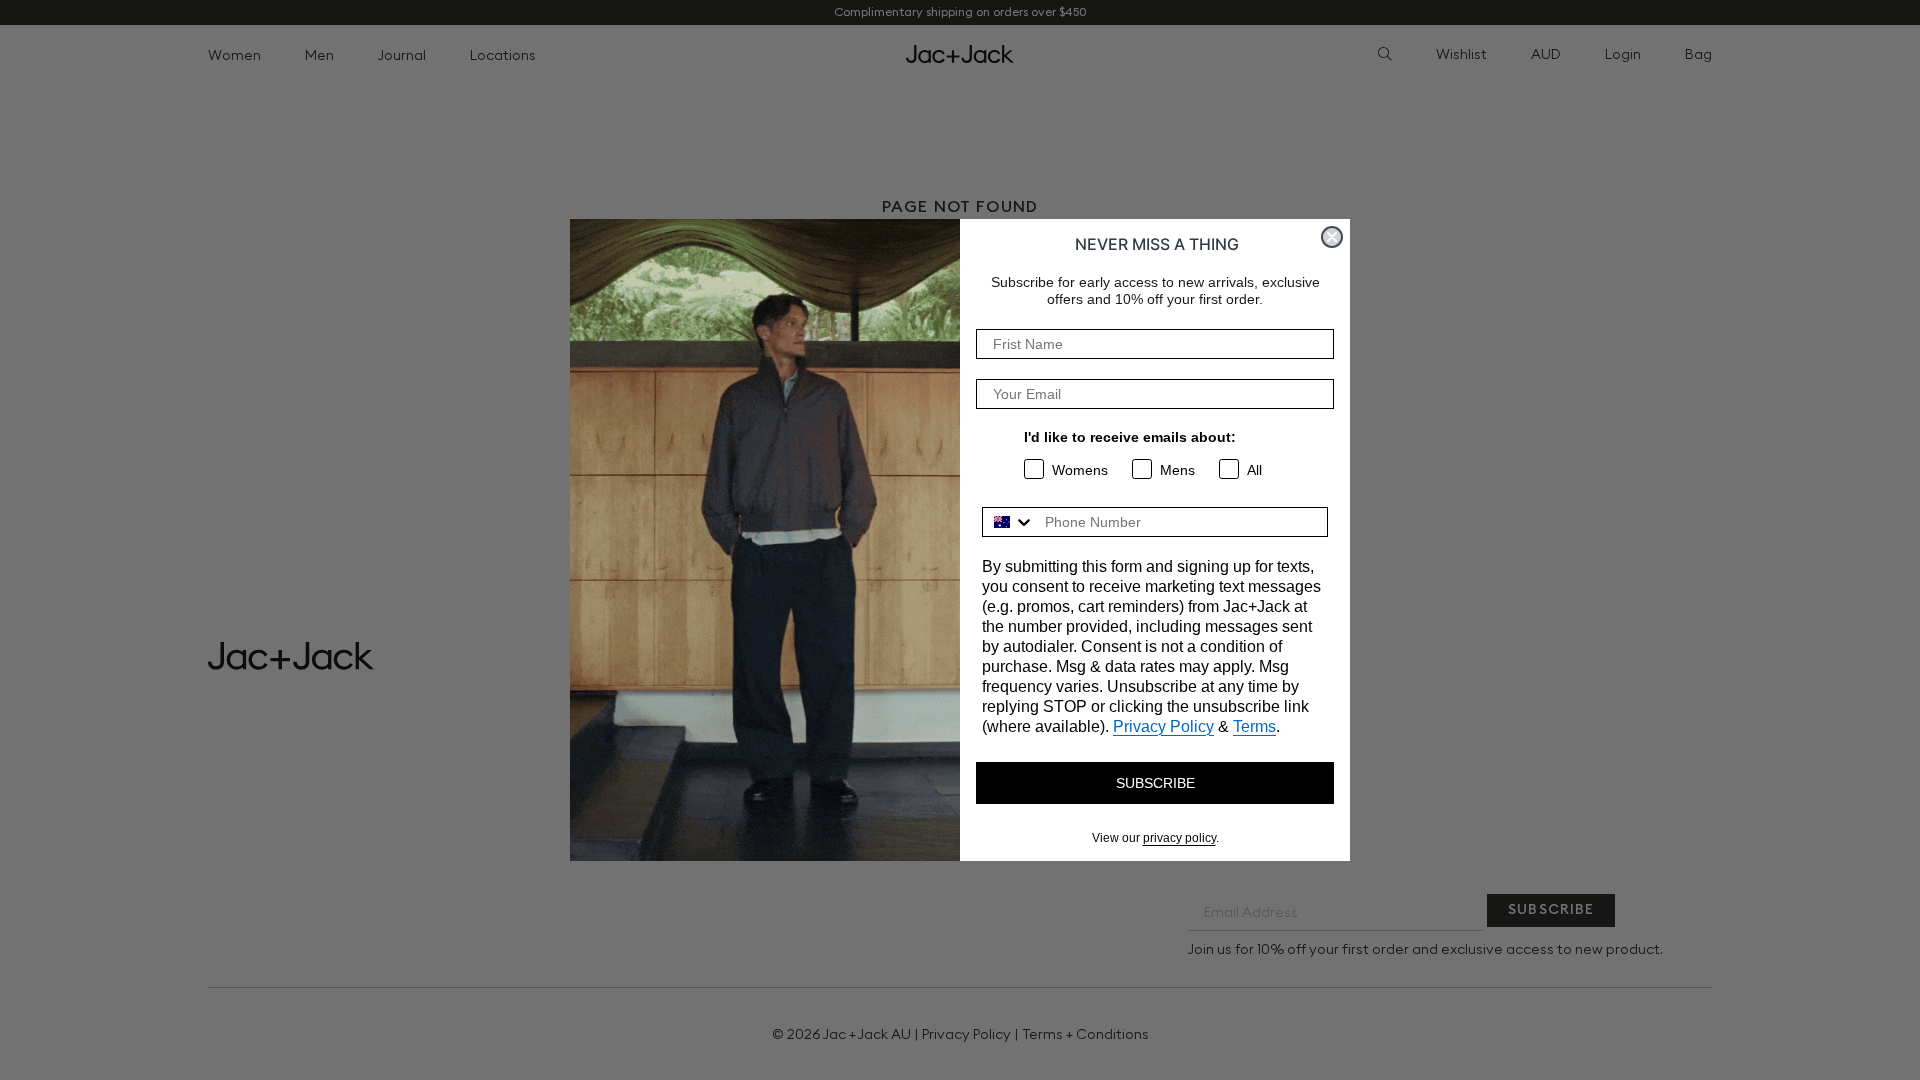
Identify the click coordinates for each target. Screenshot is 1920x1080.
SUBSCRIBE (1155, 783)
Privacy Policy (1163, 726)
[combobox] (1009, 522)
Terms (1254, 726)
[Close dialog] (1332, 237)
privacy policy (1179, 838)
